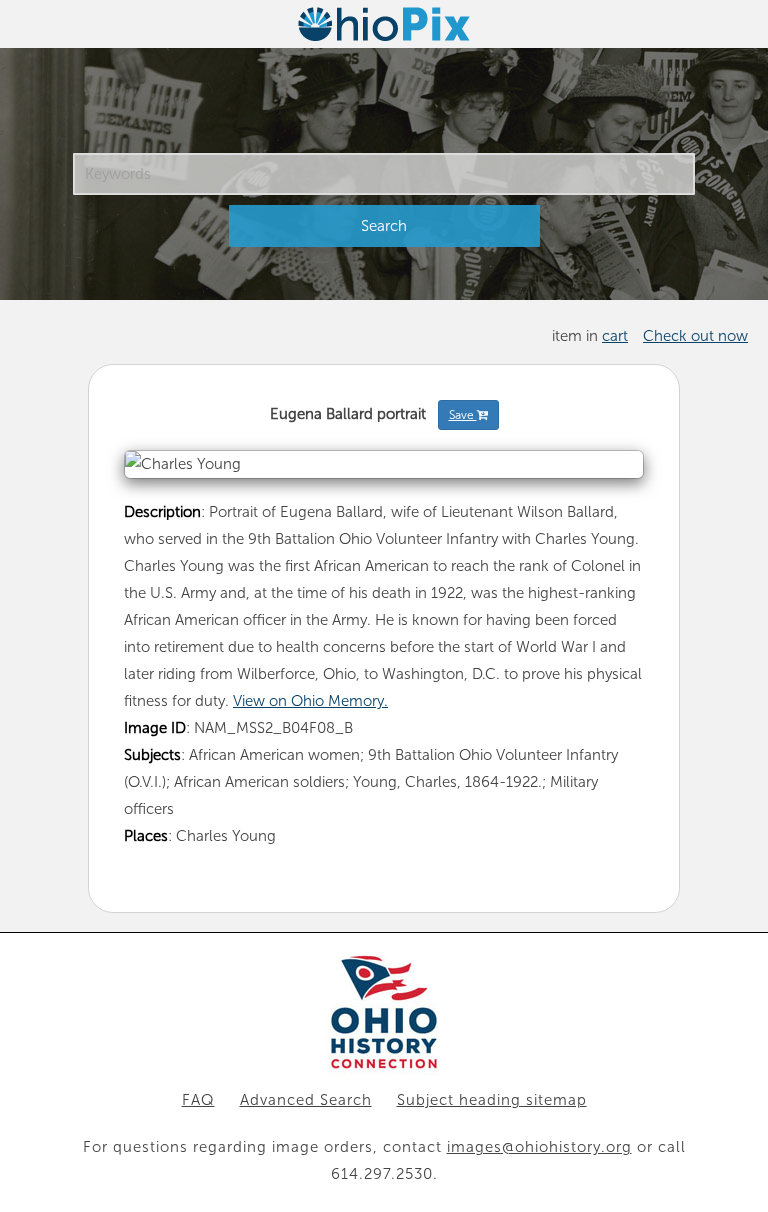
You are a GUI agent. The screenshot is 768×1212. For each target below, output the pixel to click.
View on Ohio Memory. (310, 701)
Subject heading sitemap (492, 1100)
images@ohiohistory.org (539, 1147)
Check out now (695, 336)
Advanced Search (306, 1100)
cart (615, 336)
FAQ (198, 1100)
